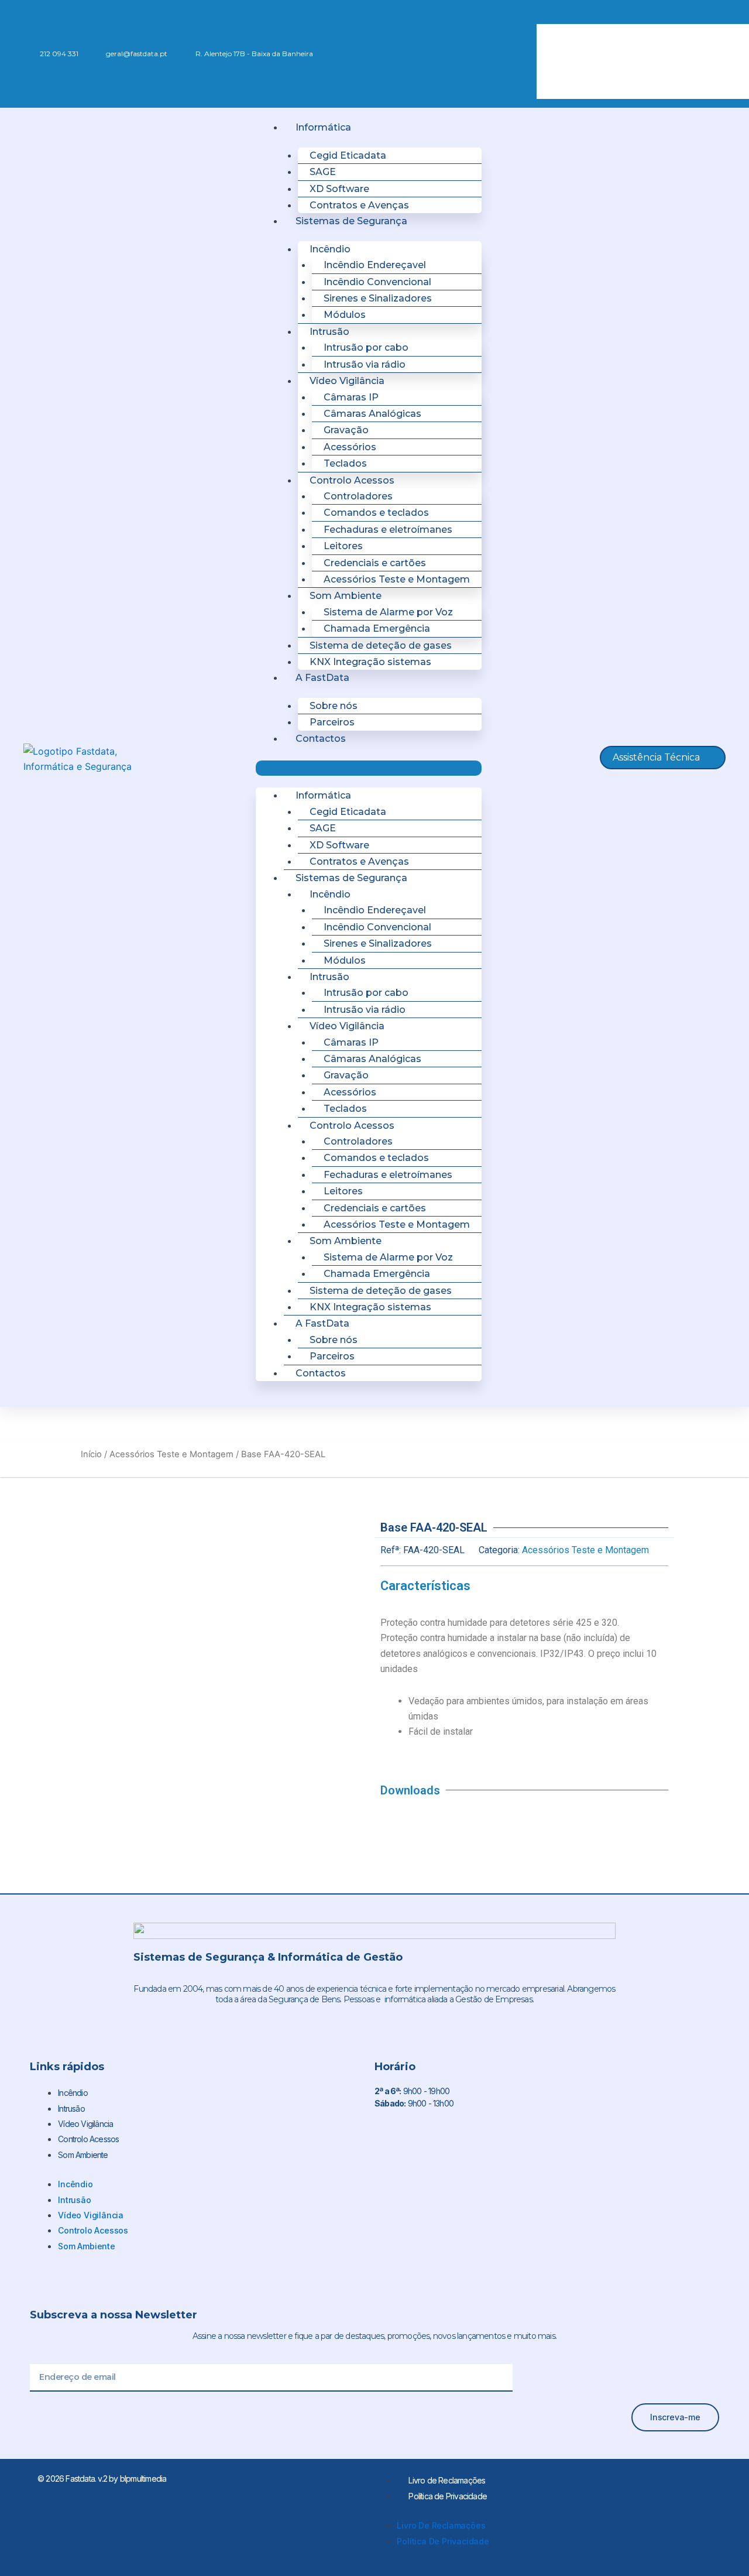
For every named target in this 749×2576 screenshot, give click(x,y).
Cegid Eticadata (348, 155)
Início (91, 1454)
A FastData (322, 678)
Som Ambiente (83, 2155)
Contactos (321, 739)
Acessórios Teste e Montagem (397, 579)
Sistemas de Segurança (351, 221)
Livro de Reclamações (447, 2480)
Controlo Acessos (88, 2139)
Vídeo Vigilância (85, 2124)
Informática (323, 127)
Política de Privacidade (448, 2496)
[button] (621, 16)
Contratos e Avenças (359, 205)
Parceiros (332, 722)
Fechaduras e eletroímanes (388, 530)
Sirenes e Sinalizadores (378, 298)
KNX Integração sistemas (370, 662)
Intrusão (71, 2109)
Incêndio (73, 2093)
